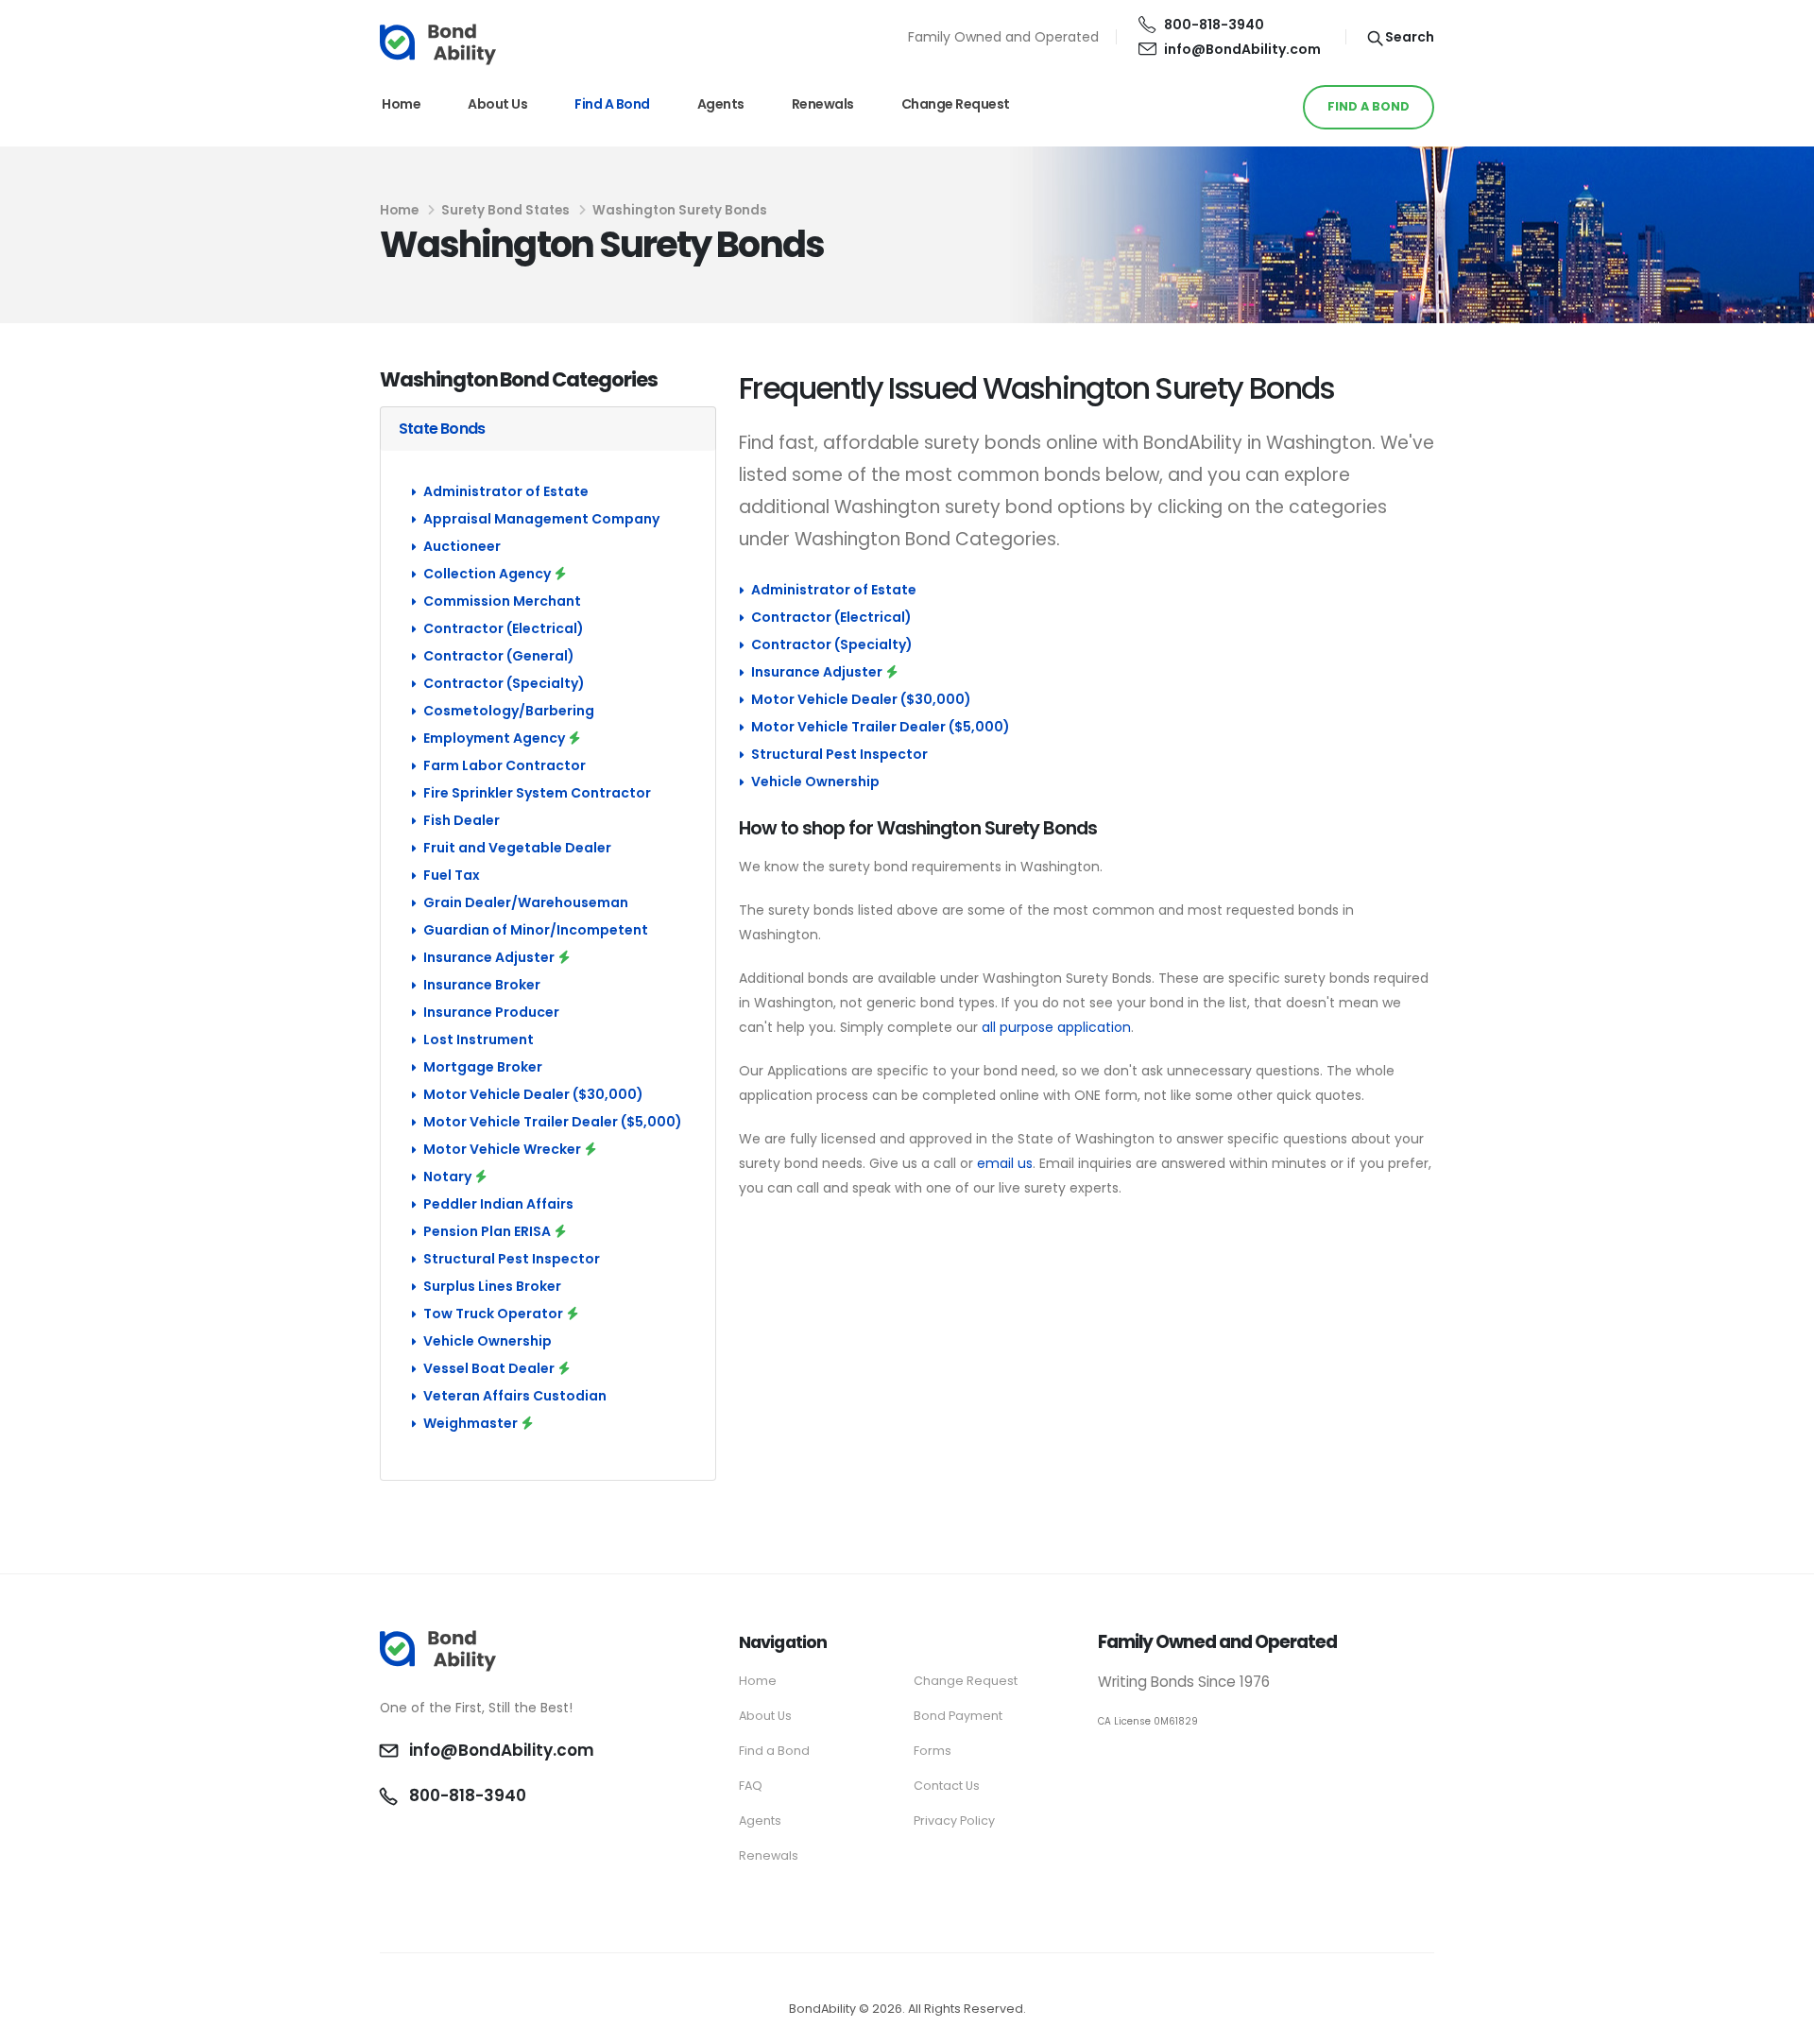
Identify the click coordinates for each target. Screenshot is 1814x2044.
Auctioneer (462, 546)
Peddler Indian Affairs (498, 1204)
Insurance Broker (482, 985)
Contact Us (947, 1786)
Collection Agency (487, 574)
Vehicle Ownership (488, 1341)
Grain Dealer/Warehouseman (526, 902)
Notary (447, 1177)
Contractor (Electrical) (504, 628)
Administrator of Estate (506, 491)
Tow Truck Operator (493, 1314)
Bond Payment (958, 1716)
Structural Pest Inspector (512, 1259)
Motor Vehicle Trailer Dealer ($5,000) (553, 1122)
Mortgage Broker (483, 1067)
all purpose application (1056, 1027)
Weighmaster (471, 1423)
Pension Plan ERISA (487, 1231)
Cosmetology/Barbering (509, 711)
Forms (933, 1751)
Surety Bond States (505, 210)
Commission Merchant (502, 601)
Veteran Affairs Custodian (515, 1396)
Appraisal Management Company (541, 519)
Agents (721, 104)
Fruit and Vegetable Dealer (517, 848)
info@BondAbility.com (1242, 49)
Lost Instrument (479, 1039)
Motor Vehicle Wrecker (502, 1149)
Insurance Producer (491, 1012)
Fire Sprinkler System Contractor (537, 793)
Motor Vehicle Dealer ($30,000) (533, 1094)
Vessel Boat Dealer (489, 1368)
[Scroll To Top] (1781, 2023)
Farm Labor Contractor (505, 765)
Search (1408, 37)
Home (401, 104)
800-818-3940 (1214, 25)
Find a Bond (612, 104)
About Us (497, 104)
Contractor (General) (499, 656)
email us (1005, 1163)
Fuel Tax (452, 875)
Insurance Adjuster (489, 957)
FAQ (751, 1786)
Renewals (823, 104)
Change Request (956, 104)
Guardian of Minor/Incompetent (536, 930)
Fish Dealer (462, 820)
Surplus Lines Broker (492, 1286)
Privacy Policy (954, 1821)
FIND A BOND (1369, 106)
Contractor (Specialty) (504, 683)
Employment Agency (494, 738)
